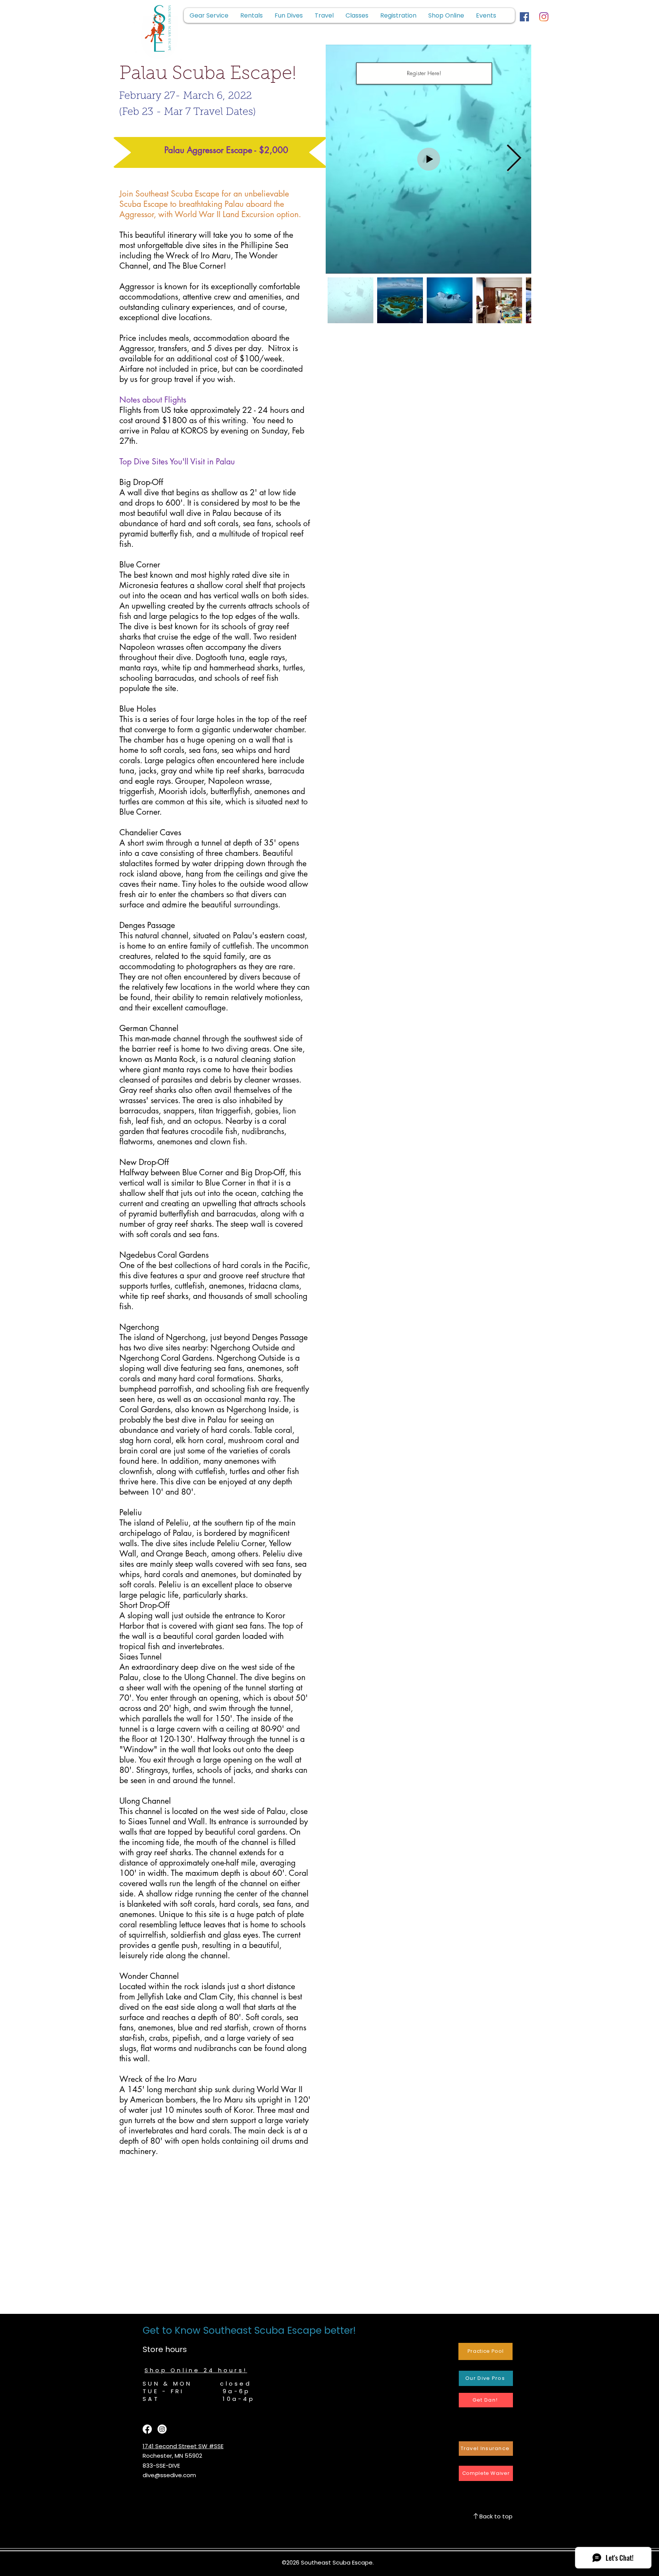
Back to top (496, 2516)
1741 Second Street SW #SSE (183, 2446)
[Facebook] (524, 17)
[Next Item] (514, 159)
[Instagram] (544, 17)
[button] (398, 15)
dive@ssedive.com (169, 2475)
